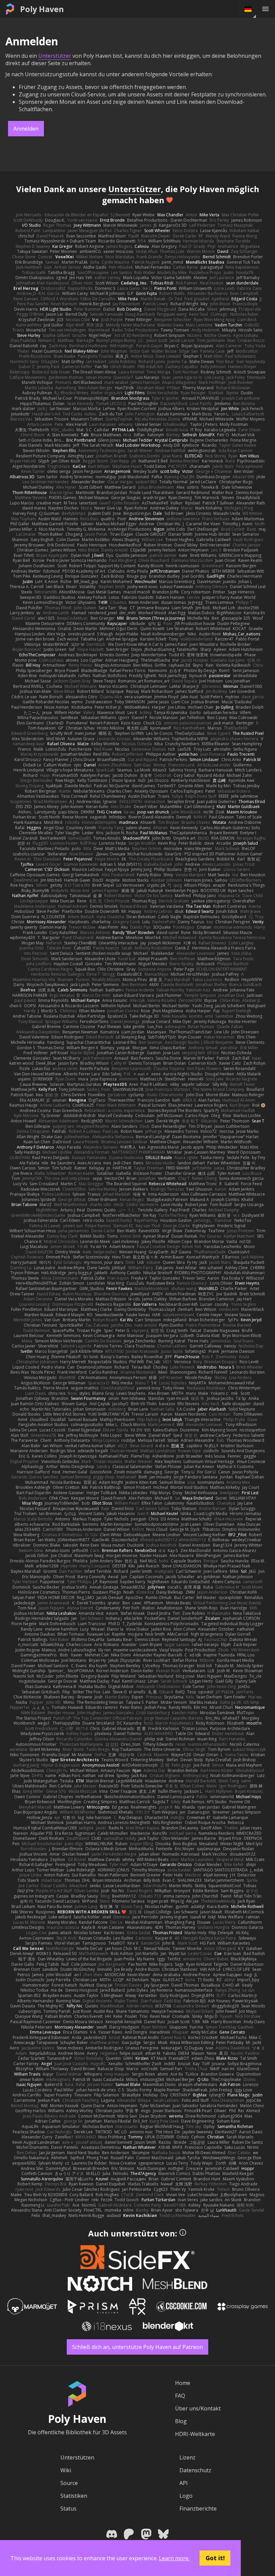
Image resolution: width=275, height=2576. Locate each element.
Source (69, 2483)
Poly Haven (42, 9)
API (184, 2483)
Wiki (66, 2470)
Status (68, 2508)
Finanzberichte (198, 2508)
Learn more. (174, 2558)
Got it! (215, 2558)
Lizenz (187, 2457)
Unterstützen (77, 2457)
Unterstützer (55, 56)
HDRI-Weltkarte (195, 2434)
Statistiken (74, 2496)
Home (183, 2383)
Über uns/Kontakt (198, 2408)
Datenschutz (195, 2470)
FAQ (180, 2396)
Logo (186, 2496)
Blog (181, 2421)
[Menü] (265, 9)
